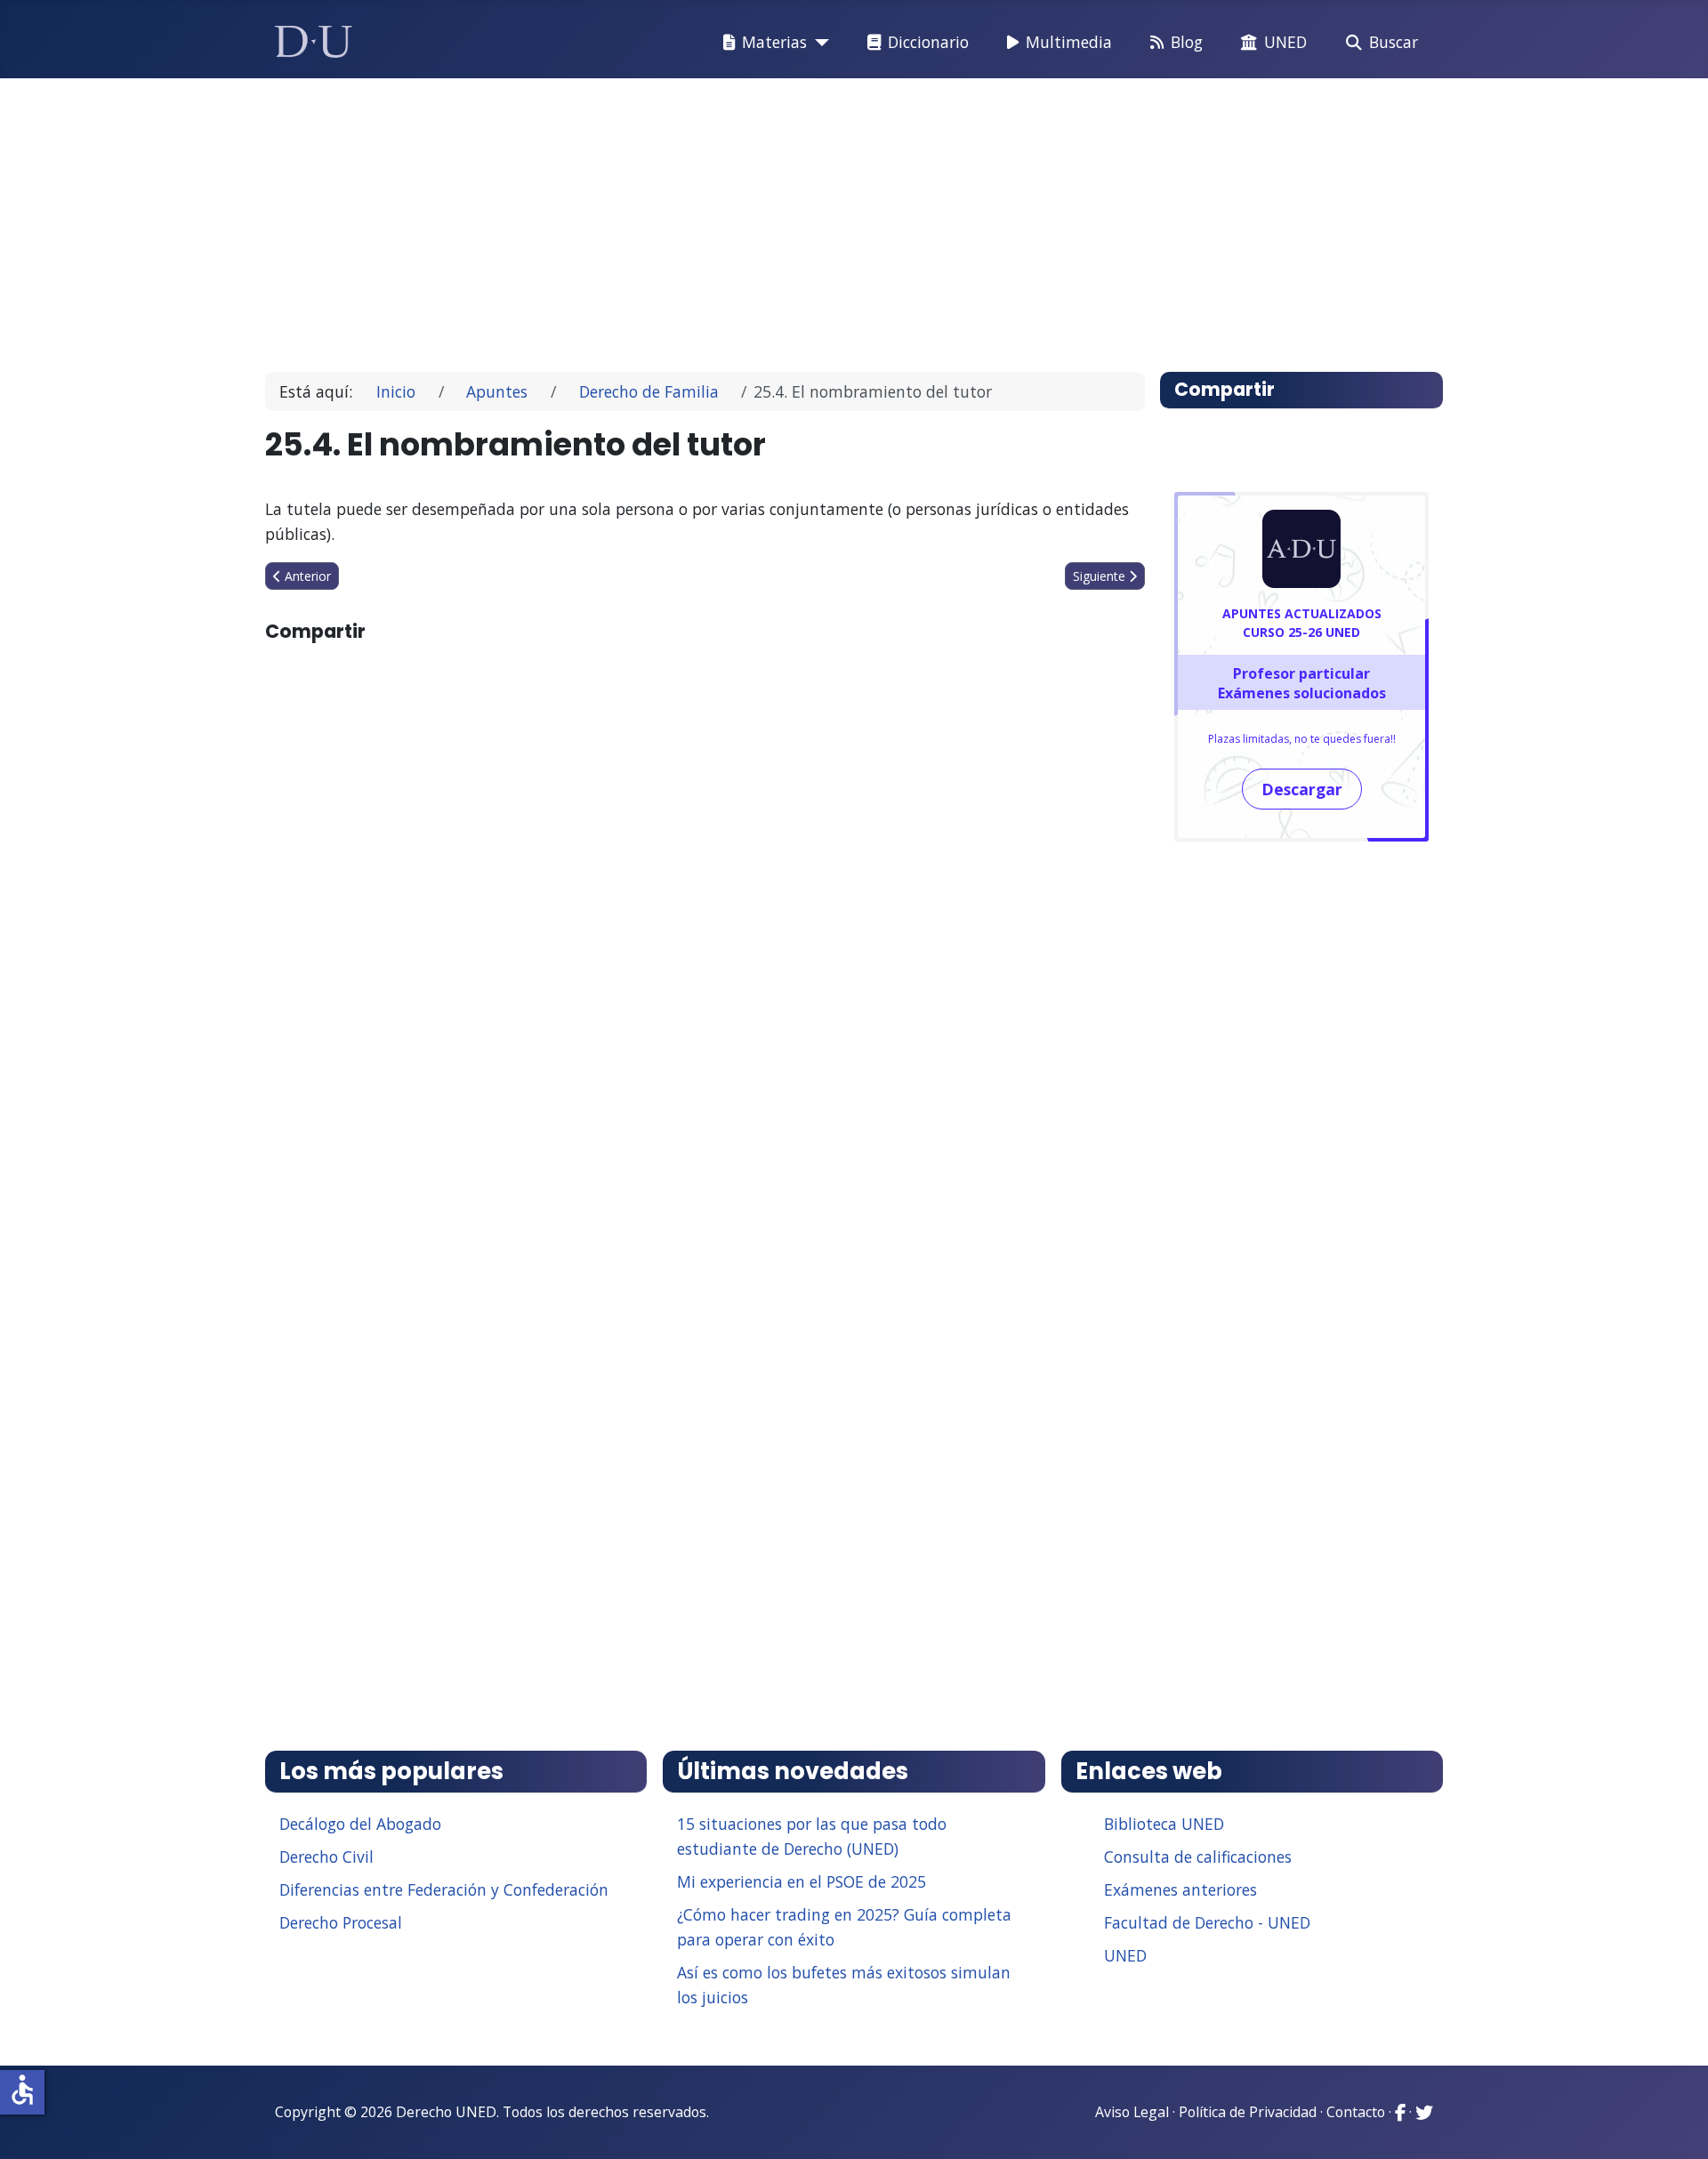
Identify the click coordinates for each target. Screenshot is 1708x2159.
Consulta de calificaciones (1198, 1857)
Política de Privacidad (1248, 2112)
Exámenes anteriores (1180, 1889)
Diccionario (928, 42)
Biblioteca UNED (1164, 1824)
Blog (1187, 42)
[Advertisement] (813, 217)
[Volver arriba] (1675, 2123)
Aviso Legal (1132, 2112)
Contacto (1356, 2112)
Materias (774, 42)
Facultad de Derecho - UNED (1207, 1922)
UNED (1285, 42)
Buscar (1394, 42)
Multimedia (1069, 42)
